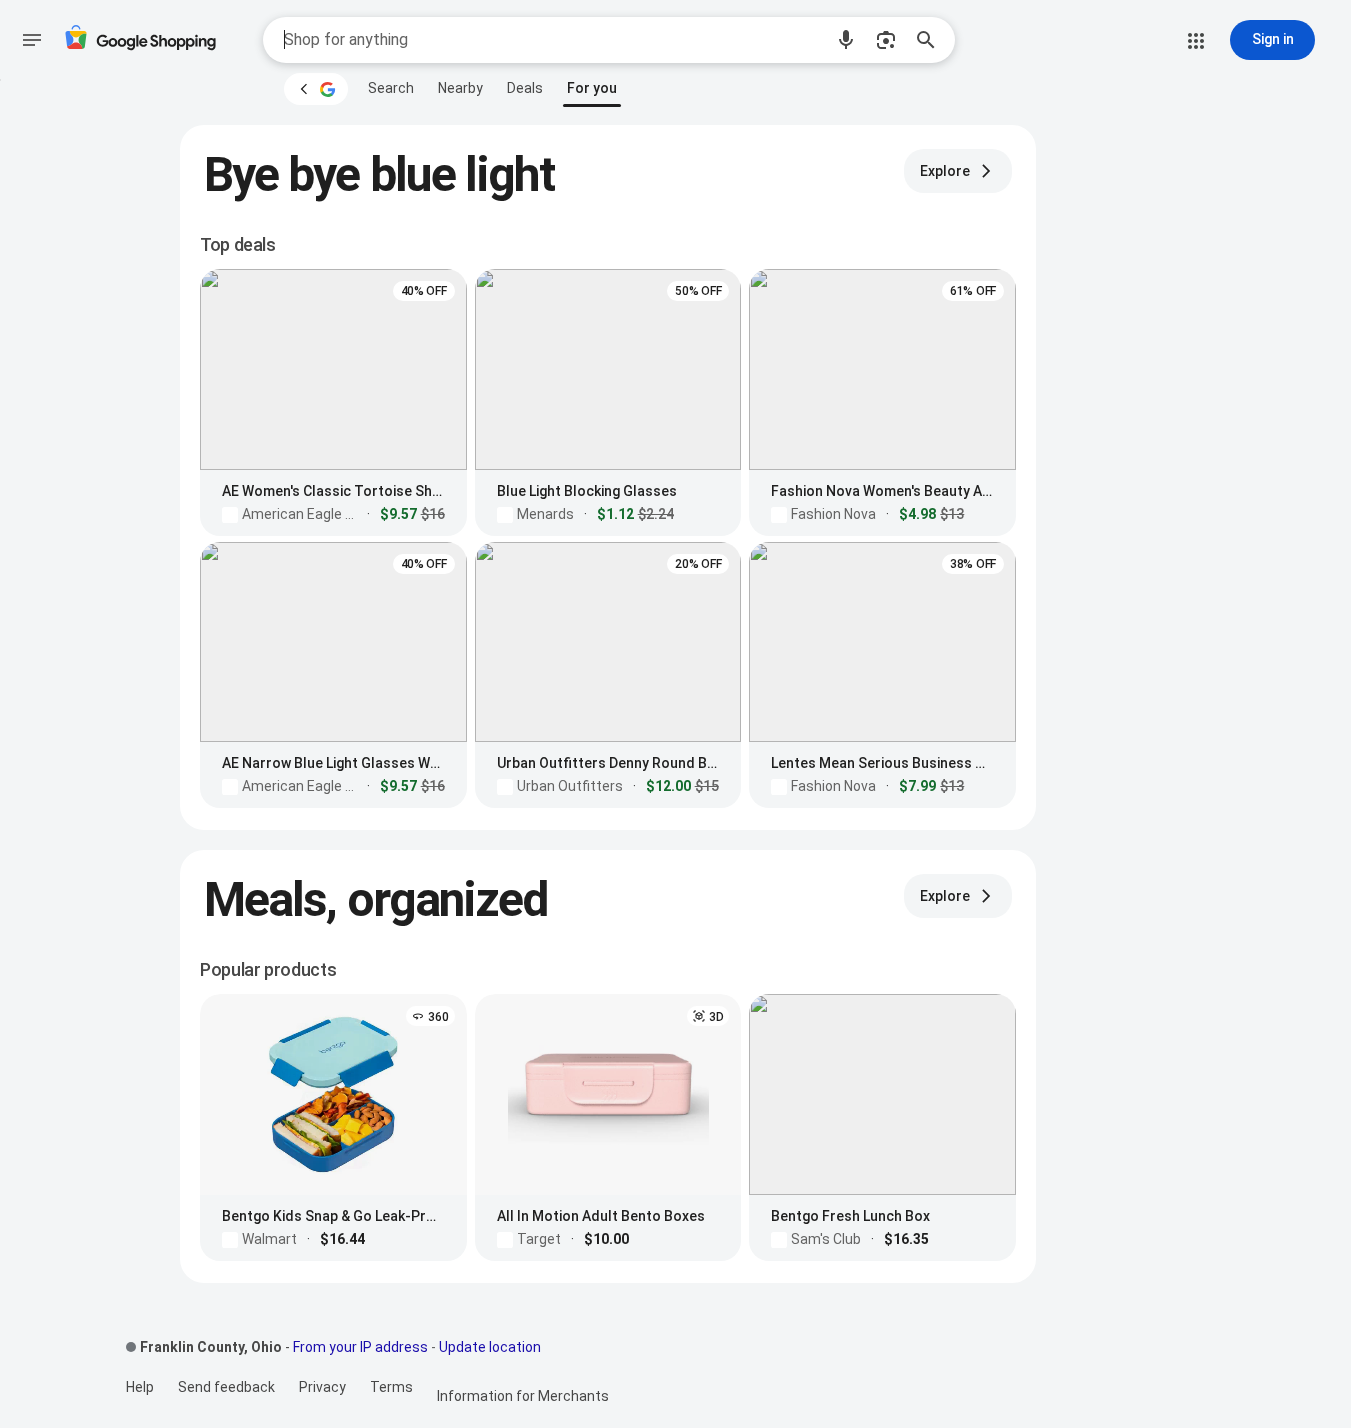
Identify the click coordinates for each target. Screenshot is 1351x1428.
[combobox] (553, 40)
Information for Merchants (523, 1396)
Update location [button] (490, 1347)
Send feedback (226, 1387)
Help (140, 1387)
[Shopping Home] (140, 40)
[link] (391, 88)
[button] (846, 40)
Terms (391, 1387)
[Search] (932, 40)
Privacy (322, 1387)
